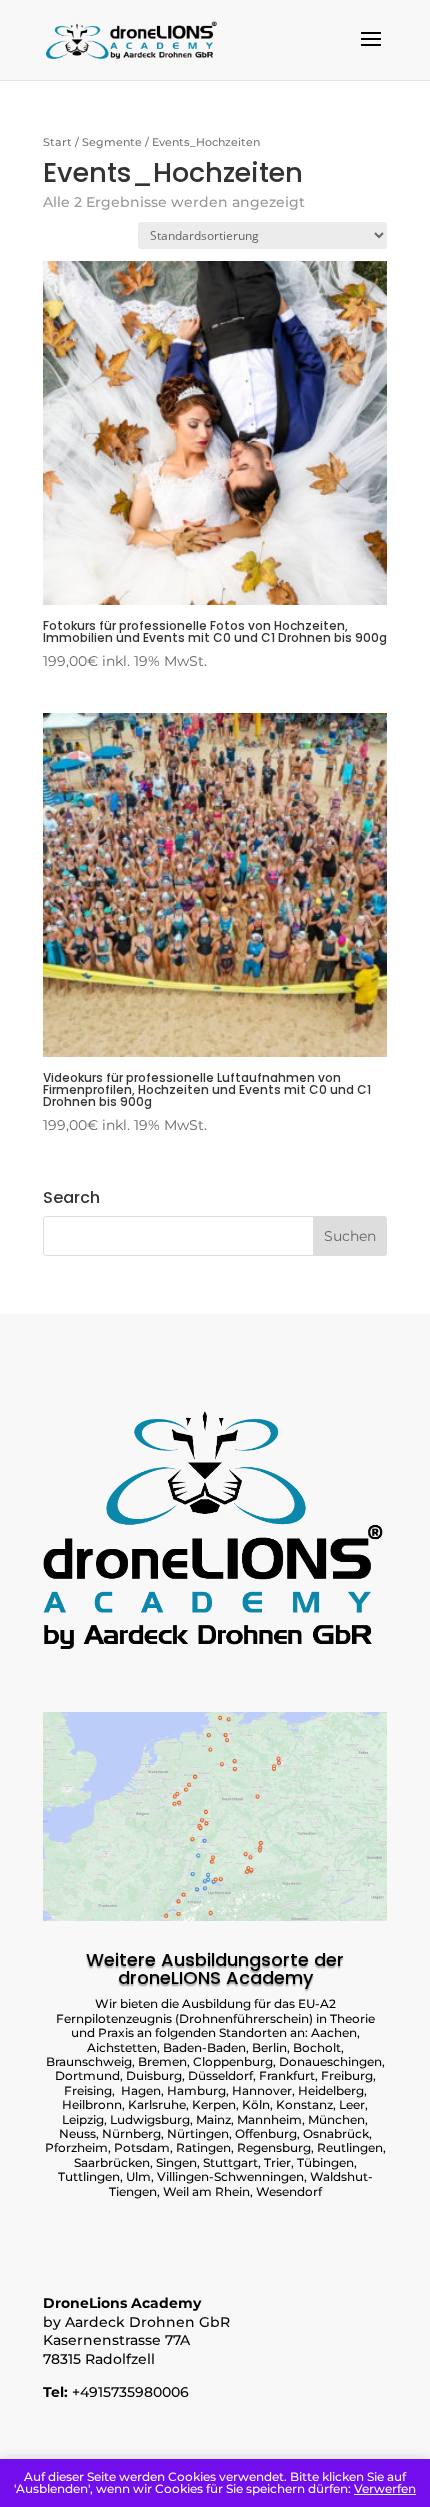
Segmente (112, 142)
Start (57, 142)
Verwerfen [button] (385, 2488)
